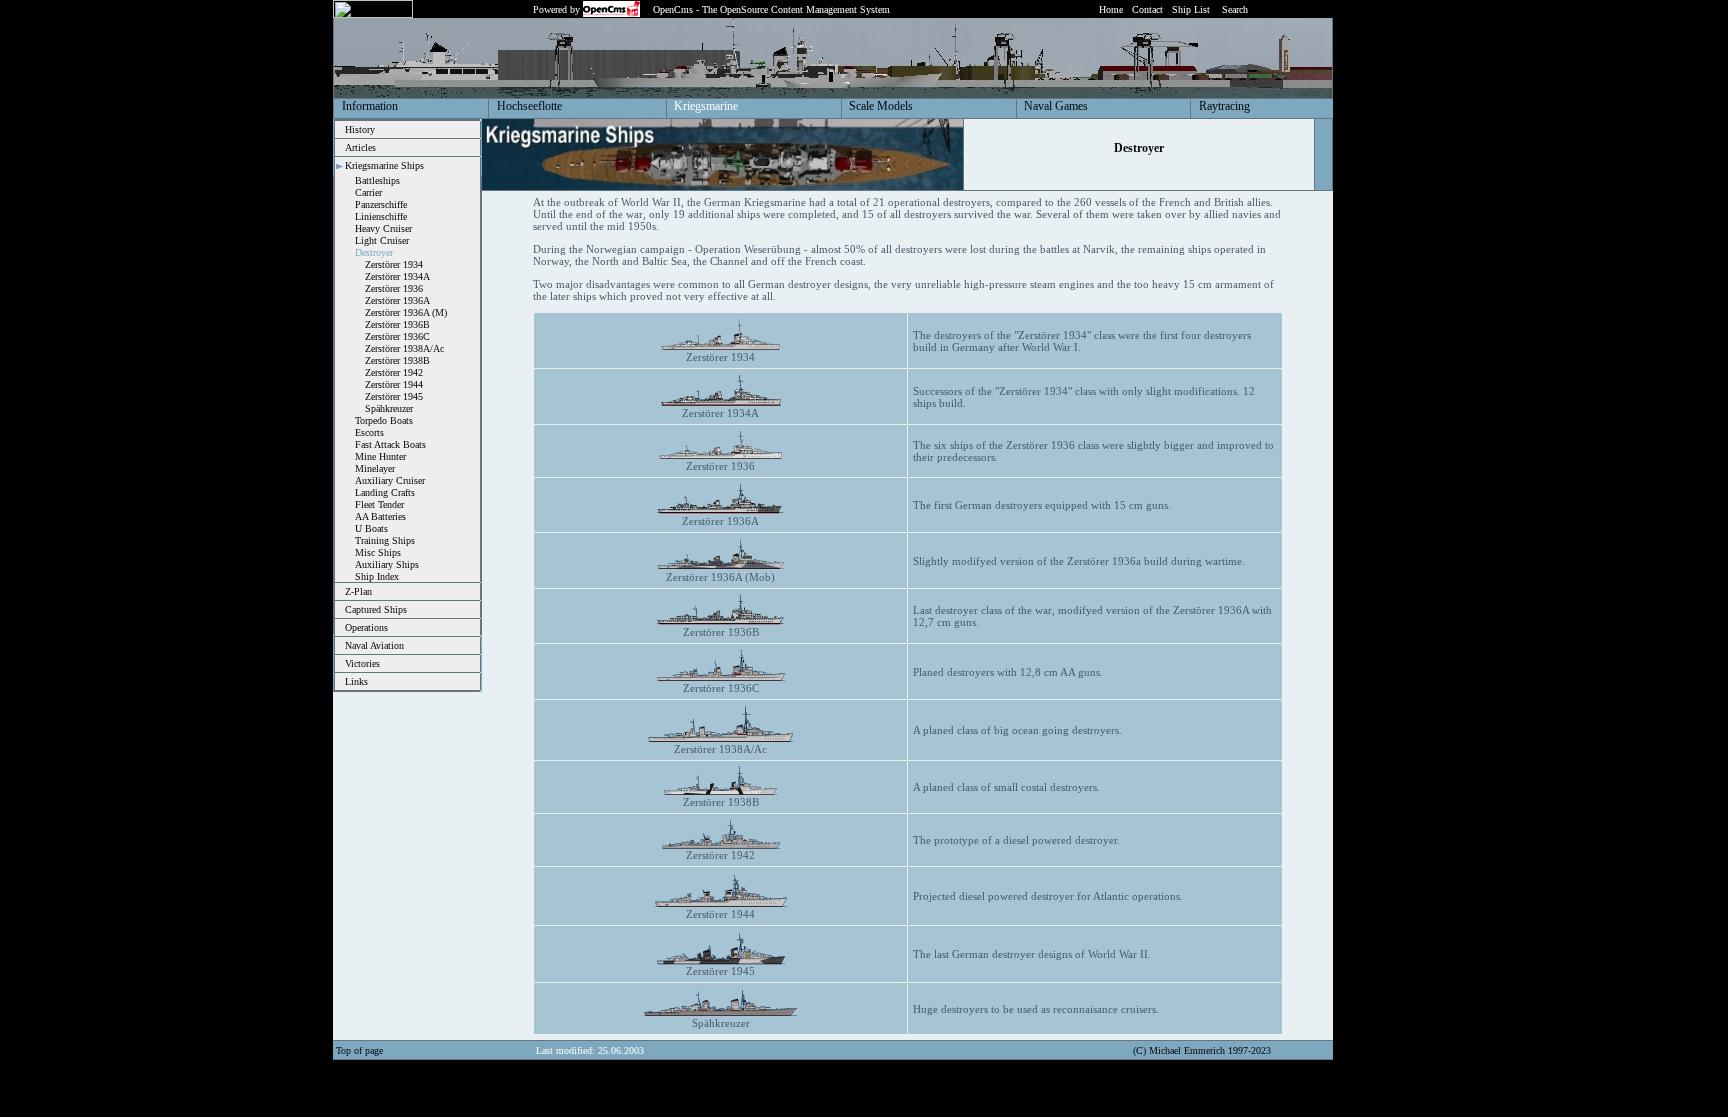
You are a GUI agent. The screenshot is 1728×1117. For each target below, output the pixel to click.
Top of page (359, 1050)
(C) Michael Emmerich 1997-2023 (1202, 1050)
